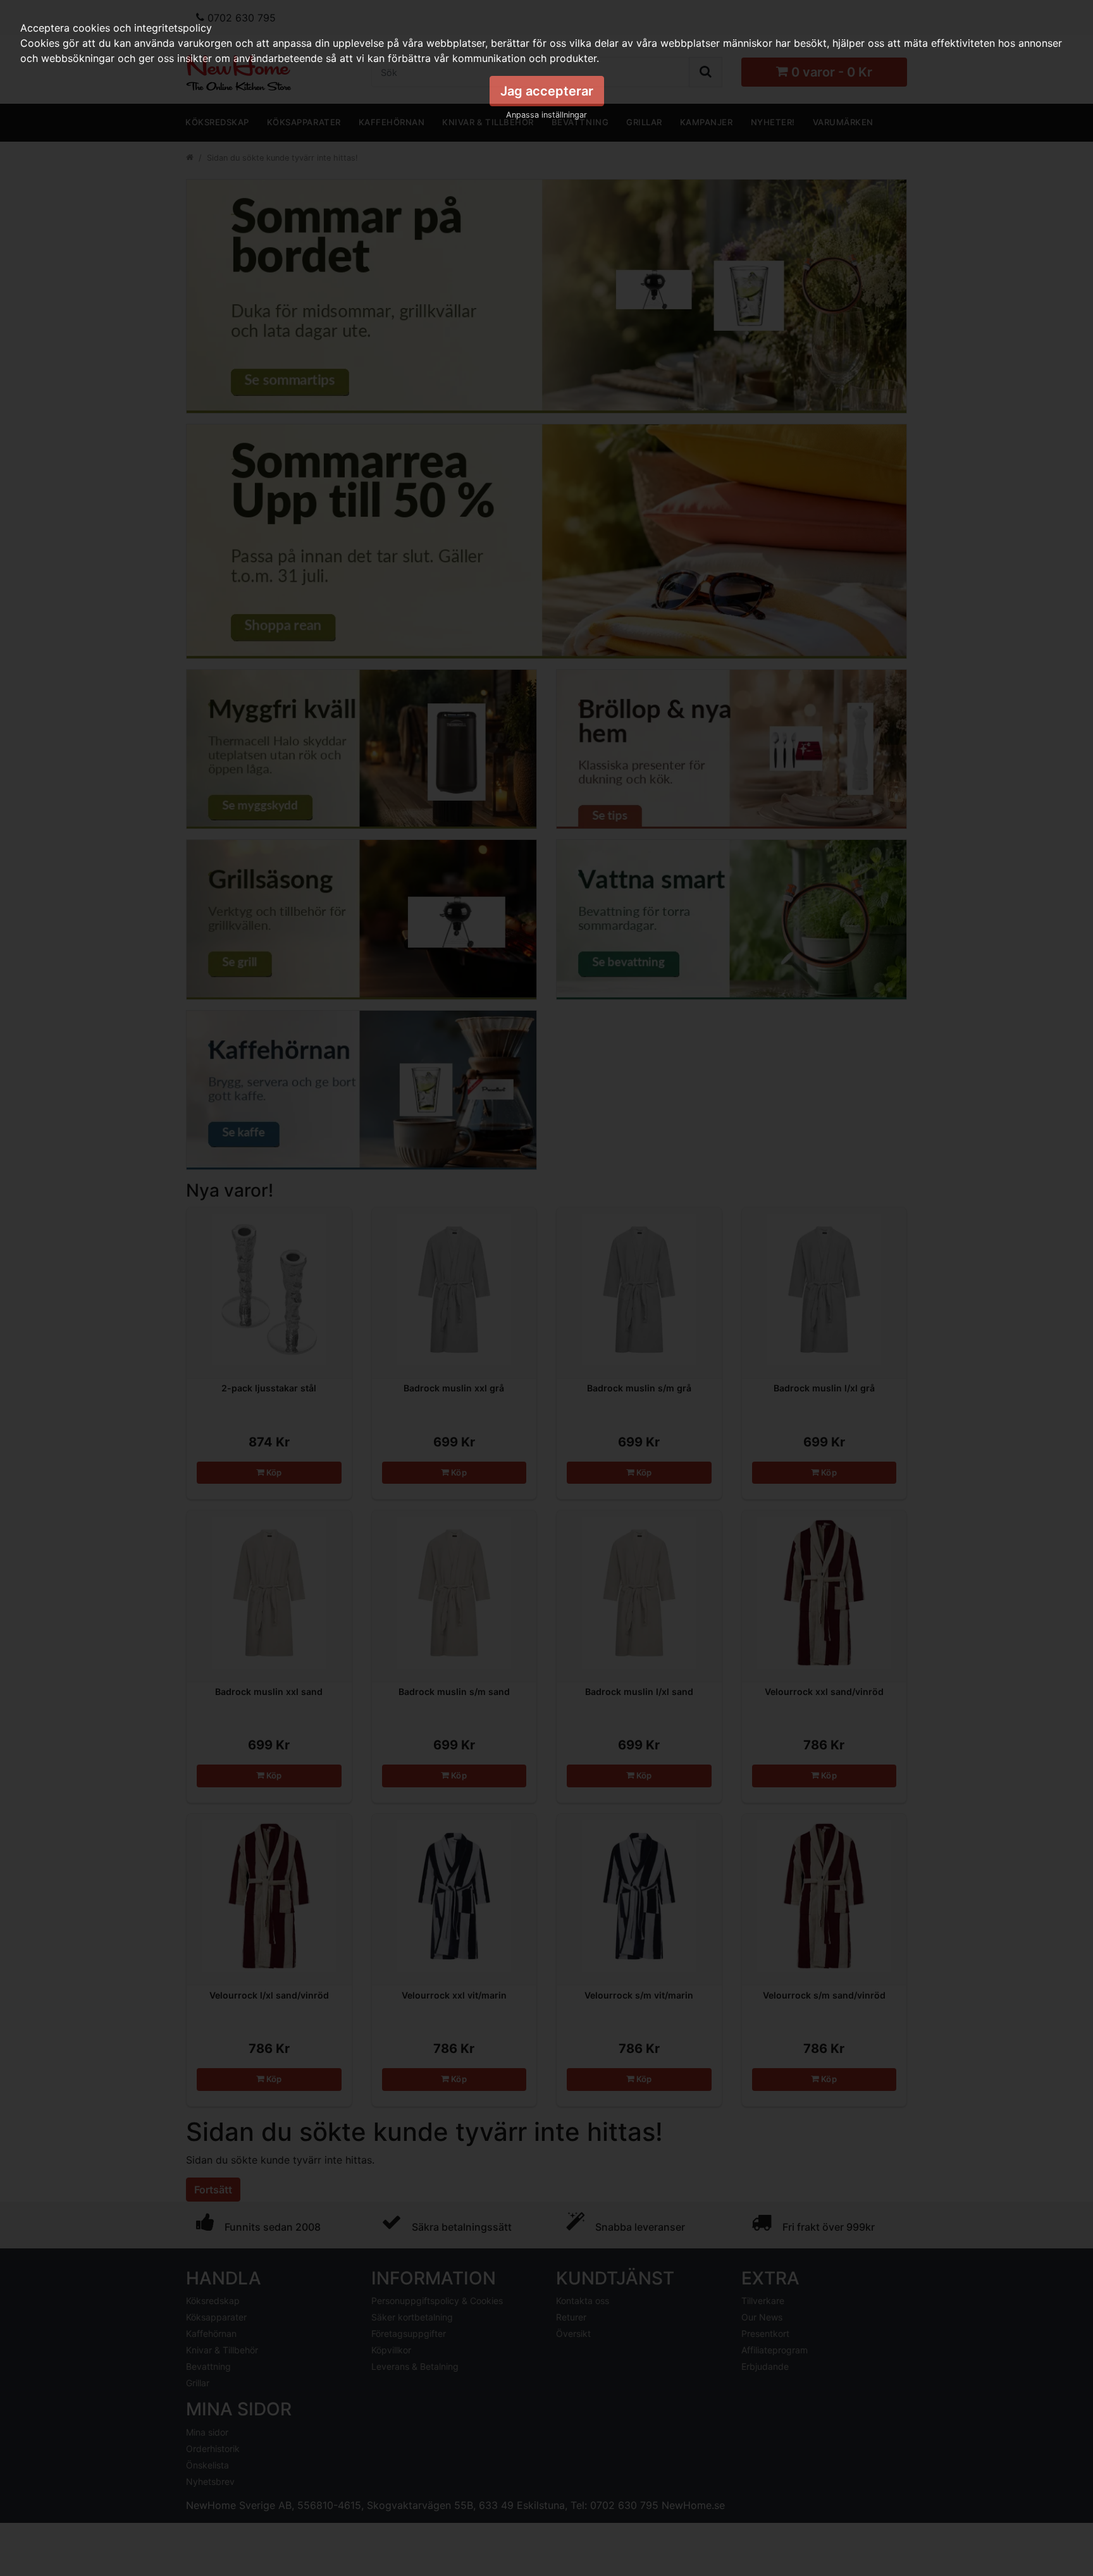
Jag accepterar (547, 91)
